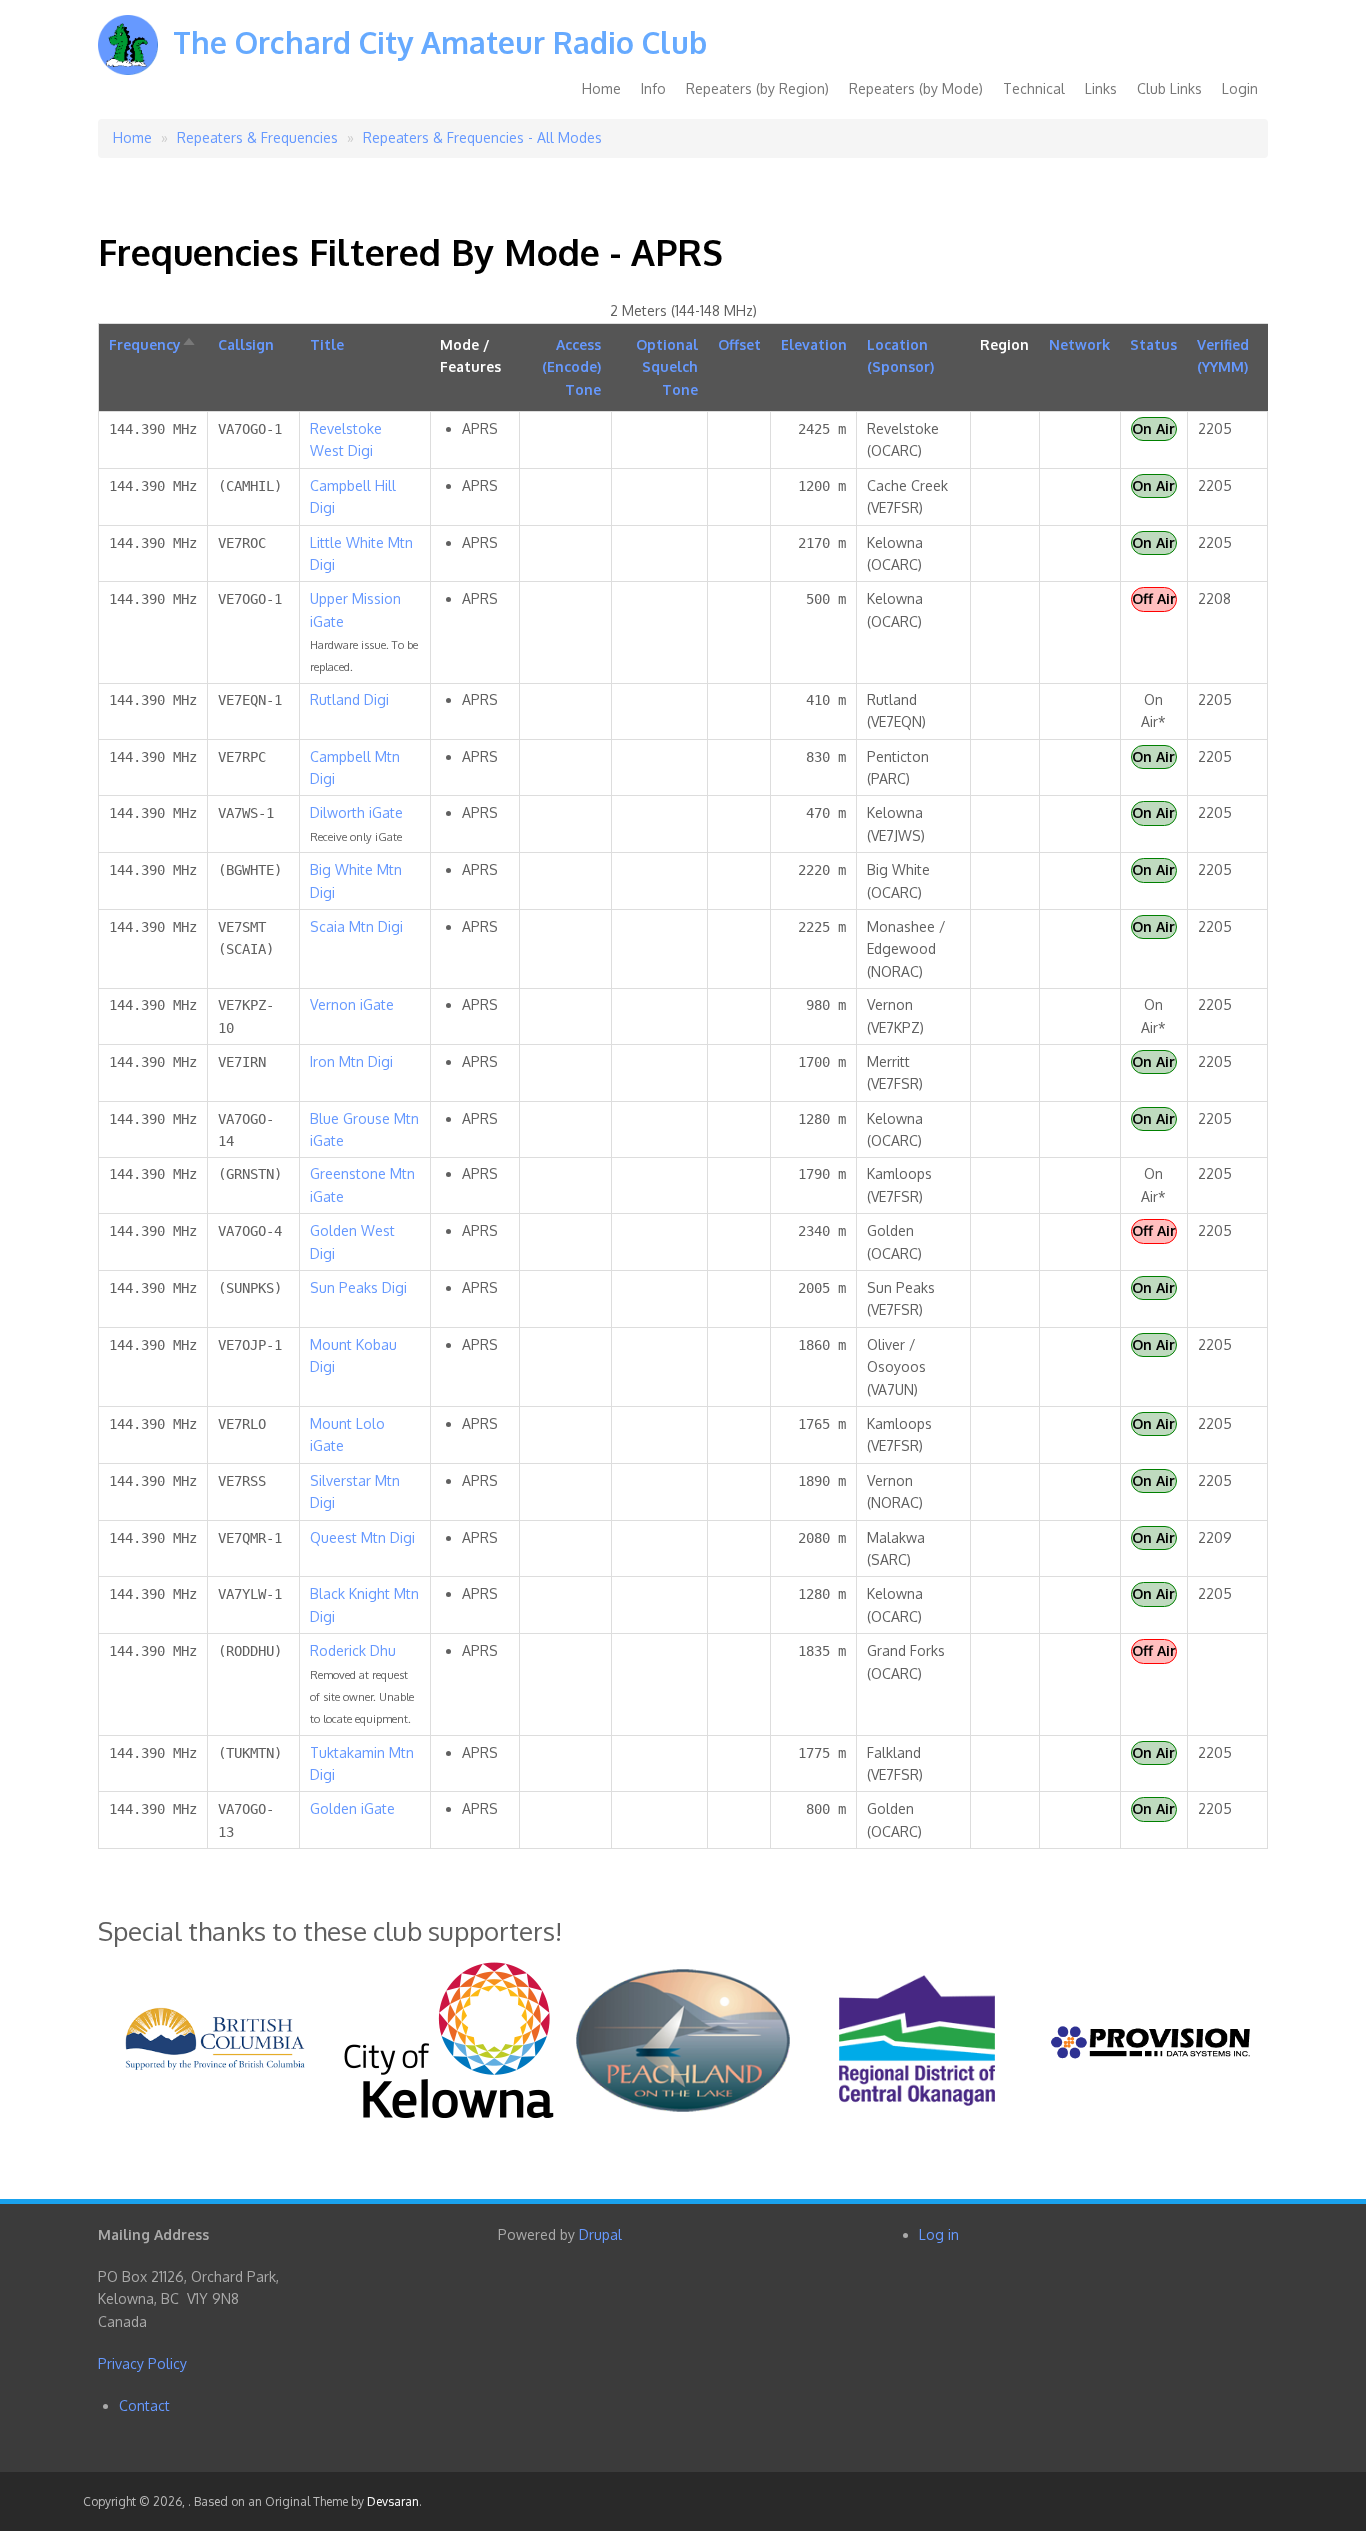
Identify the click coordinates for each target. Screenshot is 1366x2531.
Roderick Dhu (353, 1650)
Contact (144, 2405)
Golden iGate (352, 1808)
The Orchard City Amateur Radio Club (440, 42)
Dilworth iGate (356, 812)
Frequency (153, 344)
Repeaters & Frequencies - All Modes (482, 137)
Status (1153, 344)
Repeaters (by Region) (757, 88)
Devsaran (393, 2501)
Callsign (246, 344)
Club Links (1169, 88)
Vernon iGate (352, 1004)
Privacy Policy (142, 2363)
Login (1240, 88)
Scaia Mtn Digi (356, 926)
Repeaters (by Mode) (916, 88)
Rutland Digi (349, 699)
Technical (1034, 88)
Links (1101, 88)
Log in (939, 2234)
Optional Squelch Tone (667, 367)
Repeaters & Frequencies (257, 137)
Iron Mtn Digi (351, 1061)
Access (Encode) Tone (571, 367)
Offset (739, 344)
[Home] (128, 59)
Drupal (600, 2234)
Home (601, 88)
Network (1079, 344)
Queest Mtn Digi (362, 1537)
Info (653, 88)
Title (327, 344)
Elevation (814, 344)
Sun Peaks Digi (358, 1287)
